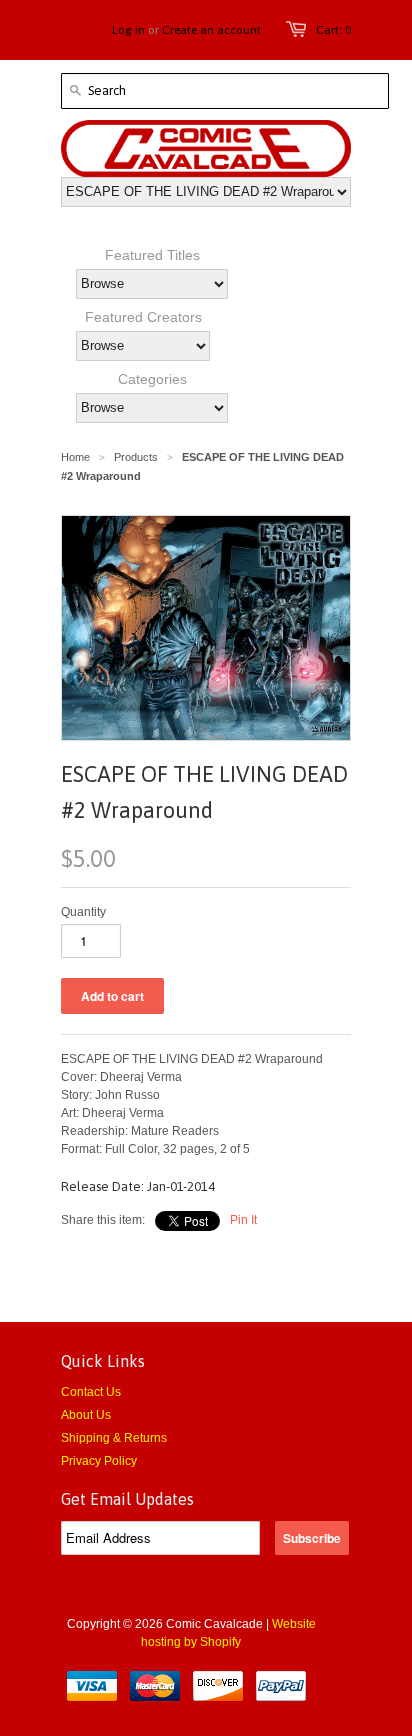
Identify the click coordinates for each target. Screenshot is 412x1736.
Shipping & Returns (114, 1438)
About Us (86, 1415)
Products (136, 457)
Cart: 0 (333, 30)
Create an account (211, 30)
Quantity (83, 912)
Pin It (243, 1220)
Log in (128, 30)
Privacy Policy (99, 1461)
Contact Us (91, 1392)
